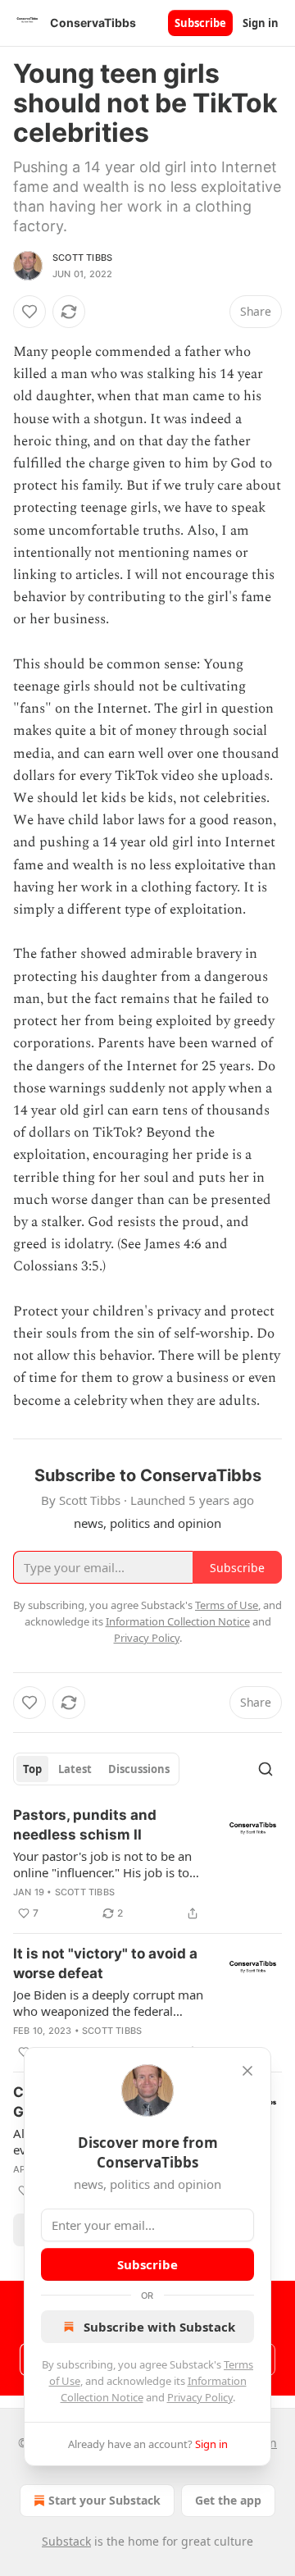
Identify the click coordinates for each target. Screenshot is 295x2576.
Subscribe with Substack (159, 2327)
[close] (247, 2071)
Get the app (228, 2500)
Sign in (261, 23)
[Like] (29, 312)
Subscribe (200, 23)
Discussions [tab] (139, 1769)
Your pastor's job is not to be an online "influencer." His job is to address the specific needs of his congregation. (104, 1864)
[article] (147, 1864)
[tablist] (96, 1769)
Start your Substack (104, 2500)
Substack (66, 2541)
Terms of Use (227, 1605)
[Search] (265, 1769)
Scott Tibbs (82, 258)
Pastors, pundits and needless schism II (85, 1825)
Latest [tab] (75, 1769)
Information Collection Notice (178, 1621)
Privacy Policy (200, 2397)
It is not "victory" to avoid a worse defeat (105, 1963)
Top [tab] (32, 1769)
